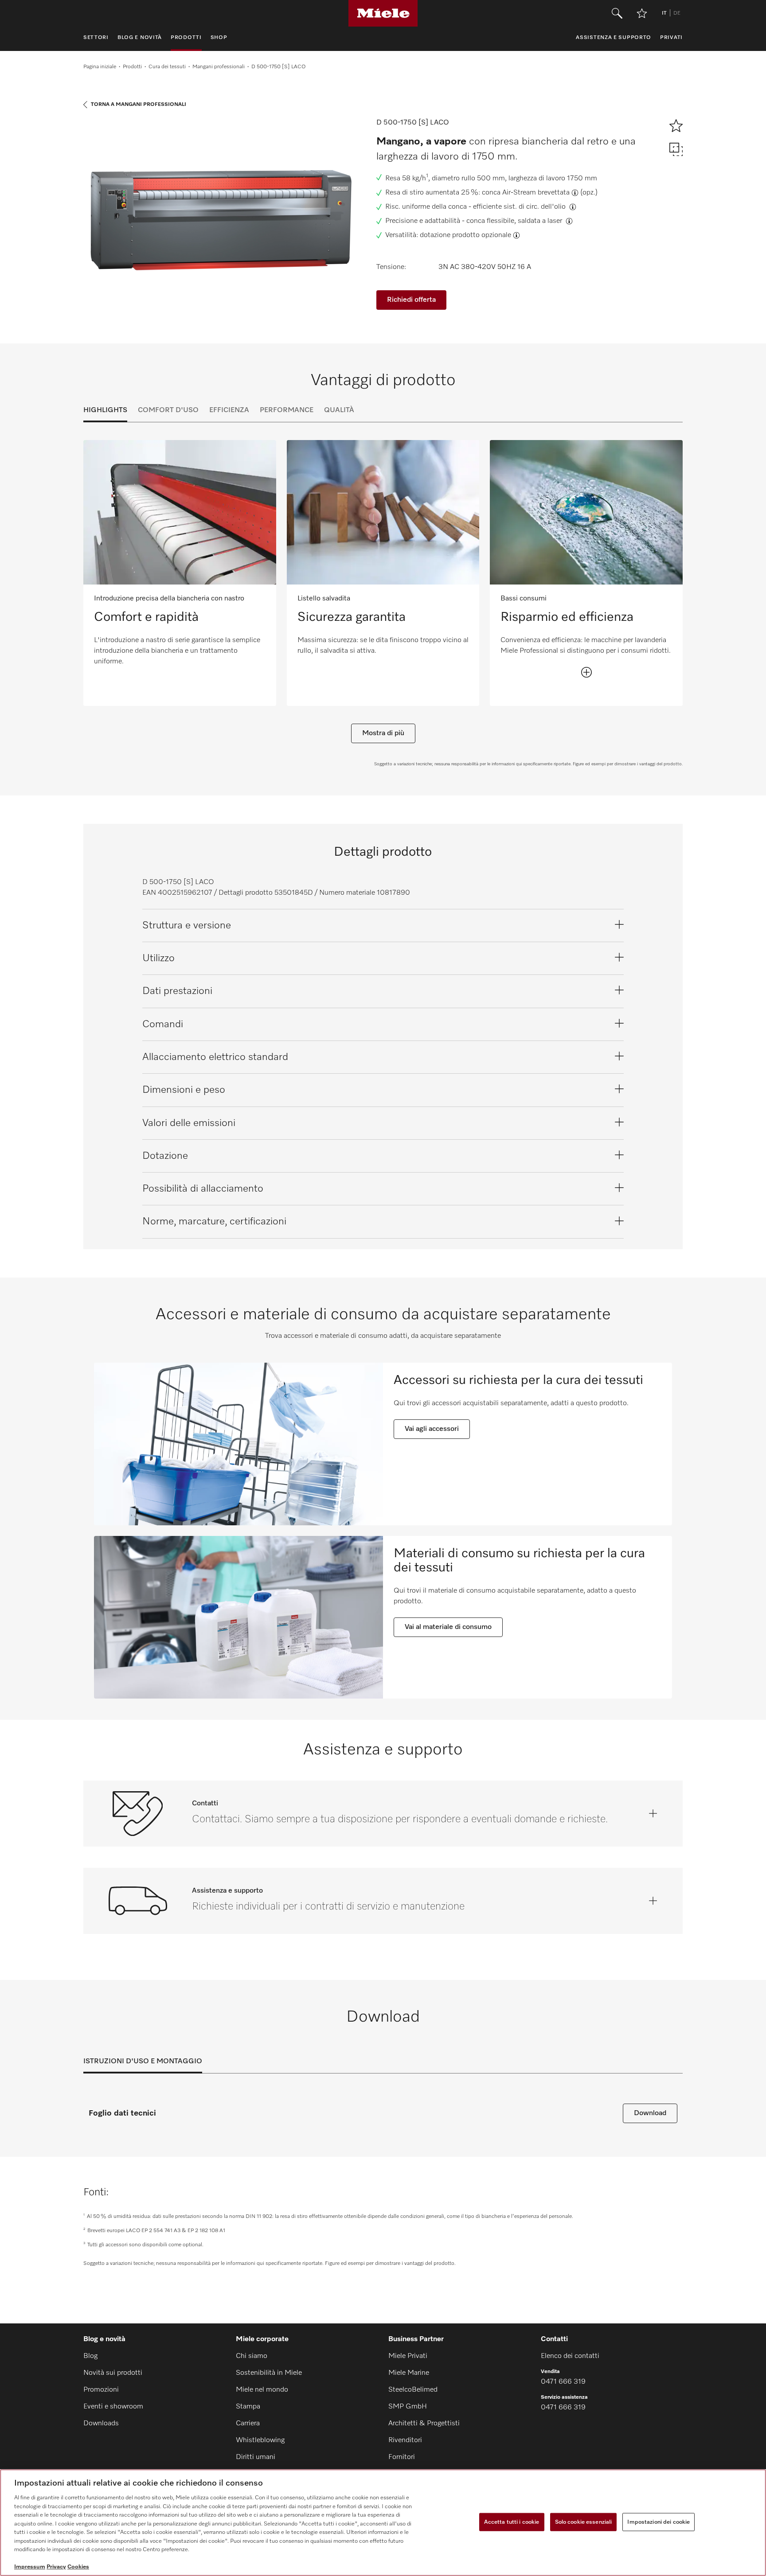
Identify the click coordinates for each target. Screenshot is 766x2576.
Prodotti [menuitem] (186, 38)
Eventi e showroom (113, 2407)
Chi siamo (252, 2356)
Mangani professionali (219, 67)
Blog (90, 2356)
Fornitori (402, 2457)
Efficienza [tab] (229, 410)
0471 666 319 (563, 2382)
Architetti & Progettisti (424, 2424)
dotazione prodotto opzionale (465, 235)
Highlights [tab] (105, 410)
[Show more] (586, 672)
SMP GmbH (408, 2407)
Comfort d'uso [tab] (168, 410)
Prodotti (132, 67)
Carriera (248, 2424)
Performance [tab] (287, 410)
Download (650, 2113)
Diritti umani (256, 2457)
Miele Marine (409, 2373)
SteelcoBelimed (413, 2390)
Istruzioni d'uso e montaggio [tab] (143, 2062)
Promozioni (101, 2390)
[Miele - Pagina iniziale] (383, 13)
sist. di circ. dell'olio (535, 207)
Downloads (101, 2424)
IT (664, 13)
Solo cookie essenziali (584, 2522)
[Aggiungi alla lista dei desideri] (642, 13)
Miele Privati (408, 2356)
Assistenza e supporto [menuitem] (614, 38)
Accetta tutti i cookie (512, 2522)
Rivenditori (405, 2440)
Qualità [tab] (339, 410)
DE (677, 13)
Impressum (30, 2567)
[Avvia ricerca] (617, 13)
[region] (383, 2523)
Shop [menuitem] (219, 38)
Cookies (78, 2567)
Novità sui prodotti (113, 2373)
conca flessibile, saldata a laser (515, 221)
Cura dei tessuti (167, 67)
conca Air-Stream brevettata (526, 193)
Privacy (56, 2567)
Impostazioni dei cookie (659, 2522)
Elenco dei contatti (570, 2356)
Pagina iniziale (100, 67)
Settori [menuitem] (96, 38)
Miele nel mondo (262, 2390)
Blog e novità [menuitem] (140, 38)
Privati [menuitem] (671, 38)
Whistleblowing (260, 2440)
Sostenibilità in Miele (269, 2373)
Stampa (248, 2407)
